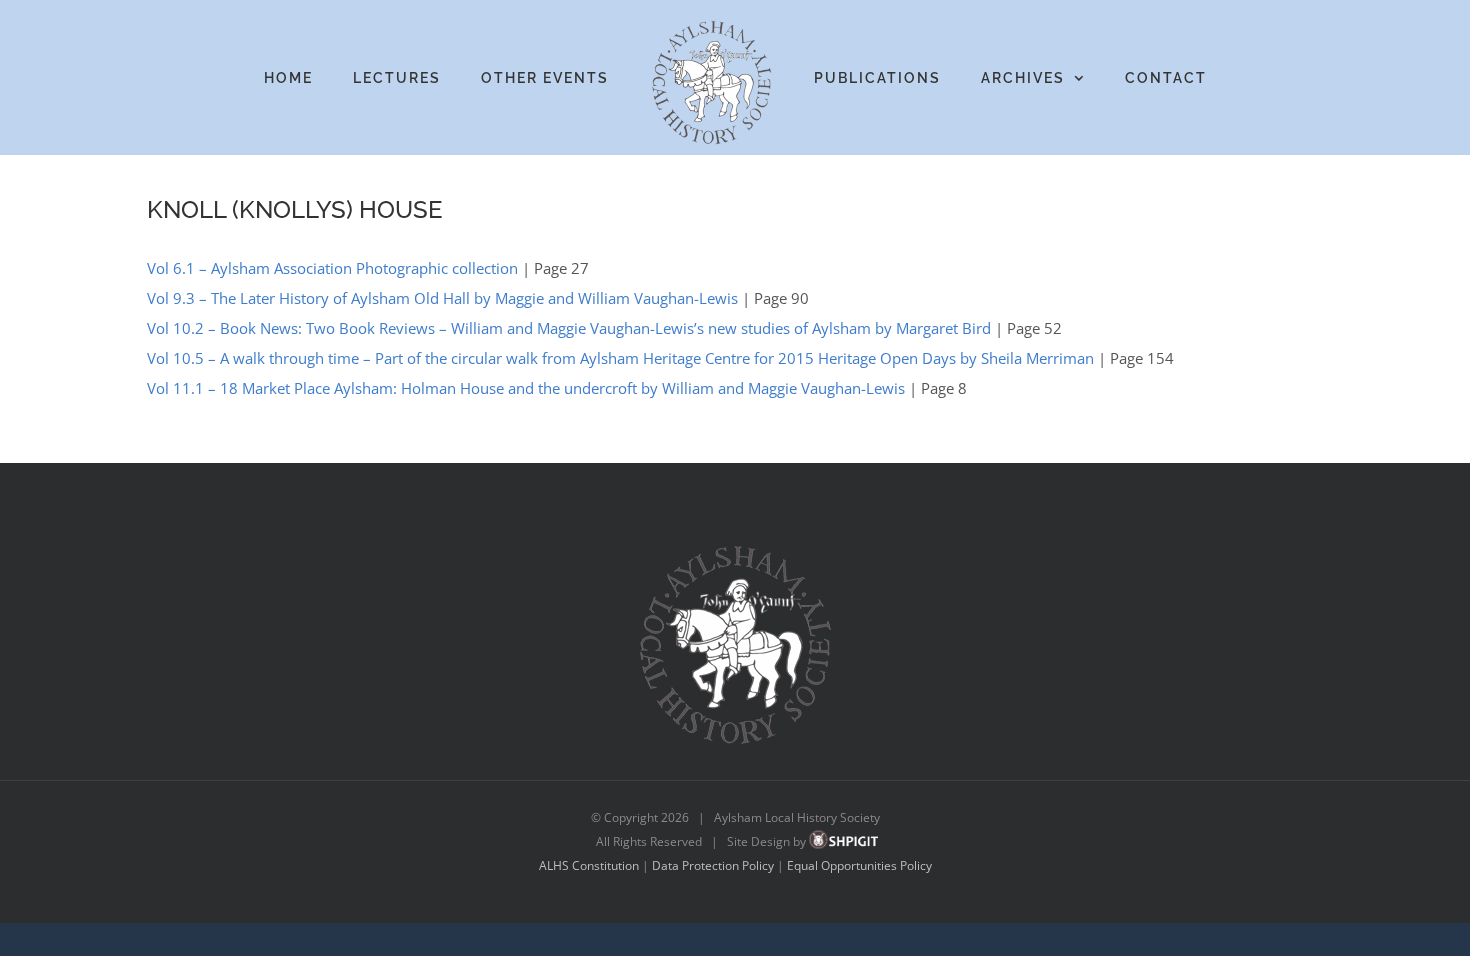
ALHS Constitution (589, 865)
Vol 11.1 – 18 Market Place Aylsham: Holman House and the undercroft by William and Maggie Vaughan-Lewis (526, 388)
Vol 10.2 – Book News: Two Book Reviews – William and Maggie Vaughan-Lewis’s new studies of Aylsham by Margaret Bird (569, 328)
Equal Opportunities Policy (859, 865)
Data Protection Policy (713, 865)
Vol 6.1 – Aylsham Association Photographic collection (332, 268)
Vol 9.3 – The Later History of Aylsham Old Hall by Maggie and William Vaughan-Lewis (442, 298)
